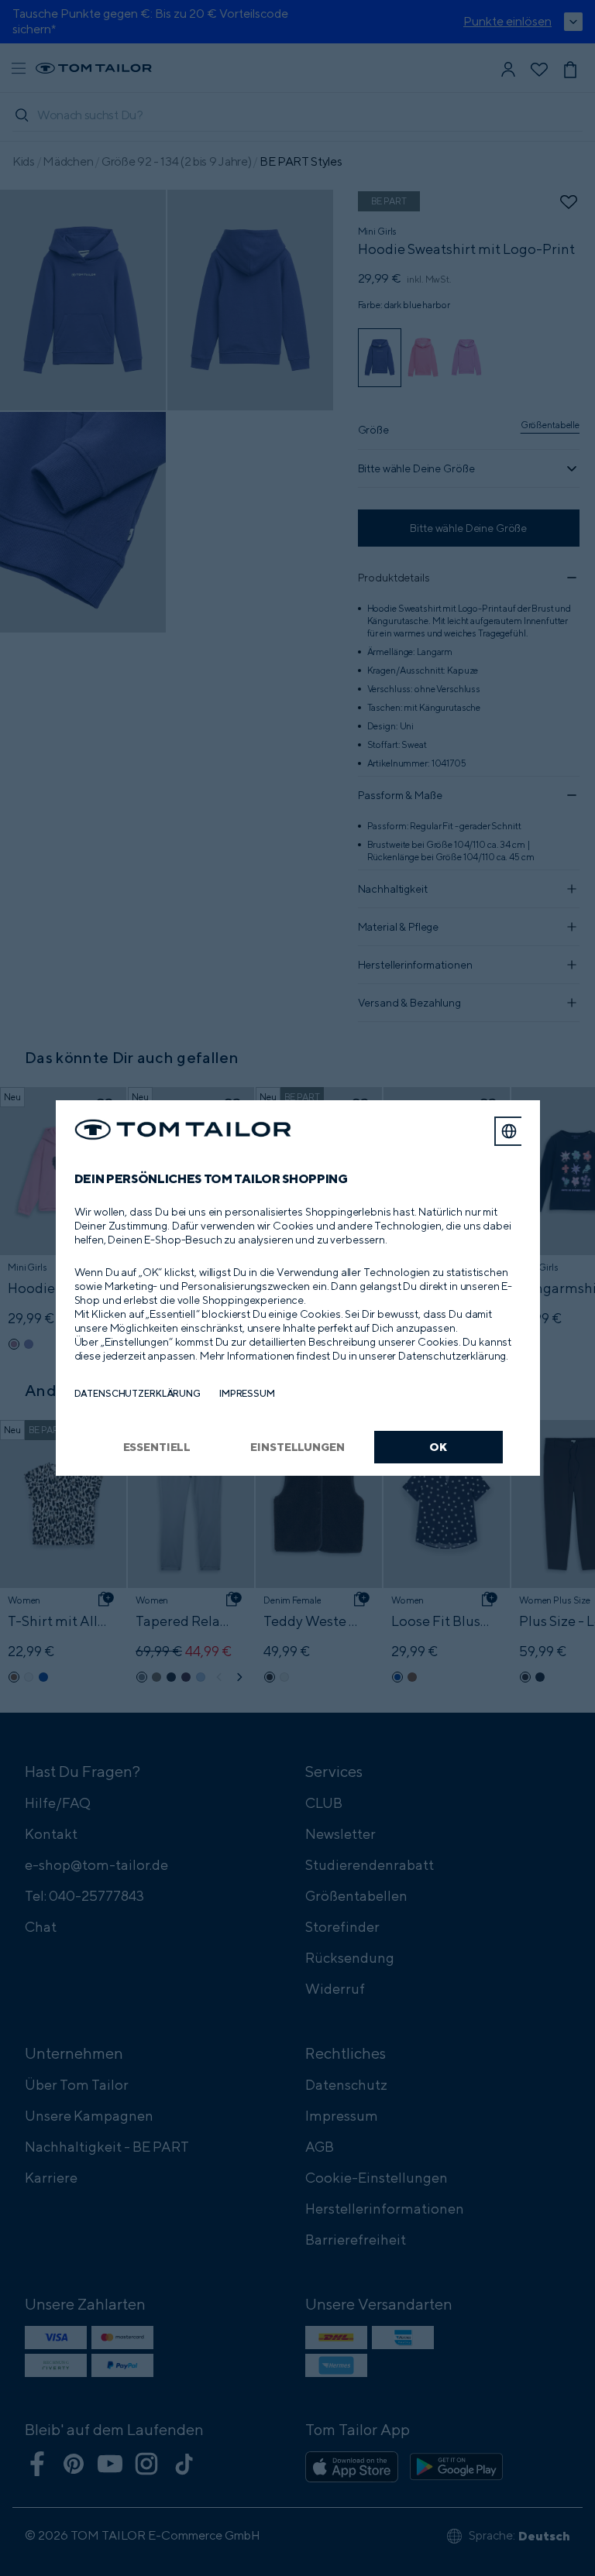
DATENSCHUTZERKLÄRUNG (138, 1393)
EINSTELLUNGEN (297, 1447)
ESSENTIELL (157, 1447)
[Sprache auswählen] (509, 1131)
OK (438, 1447)
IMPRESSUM (247, 1393)
